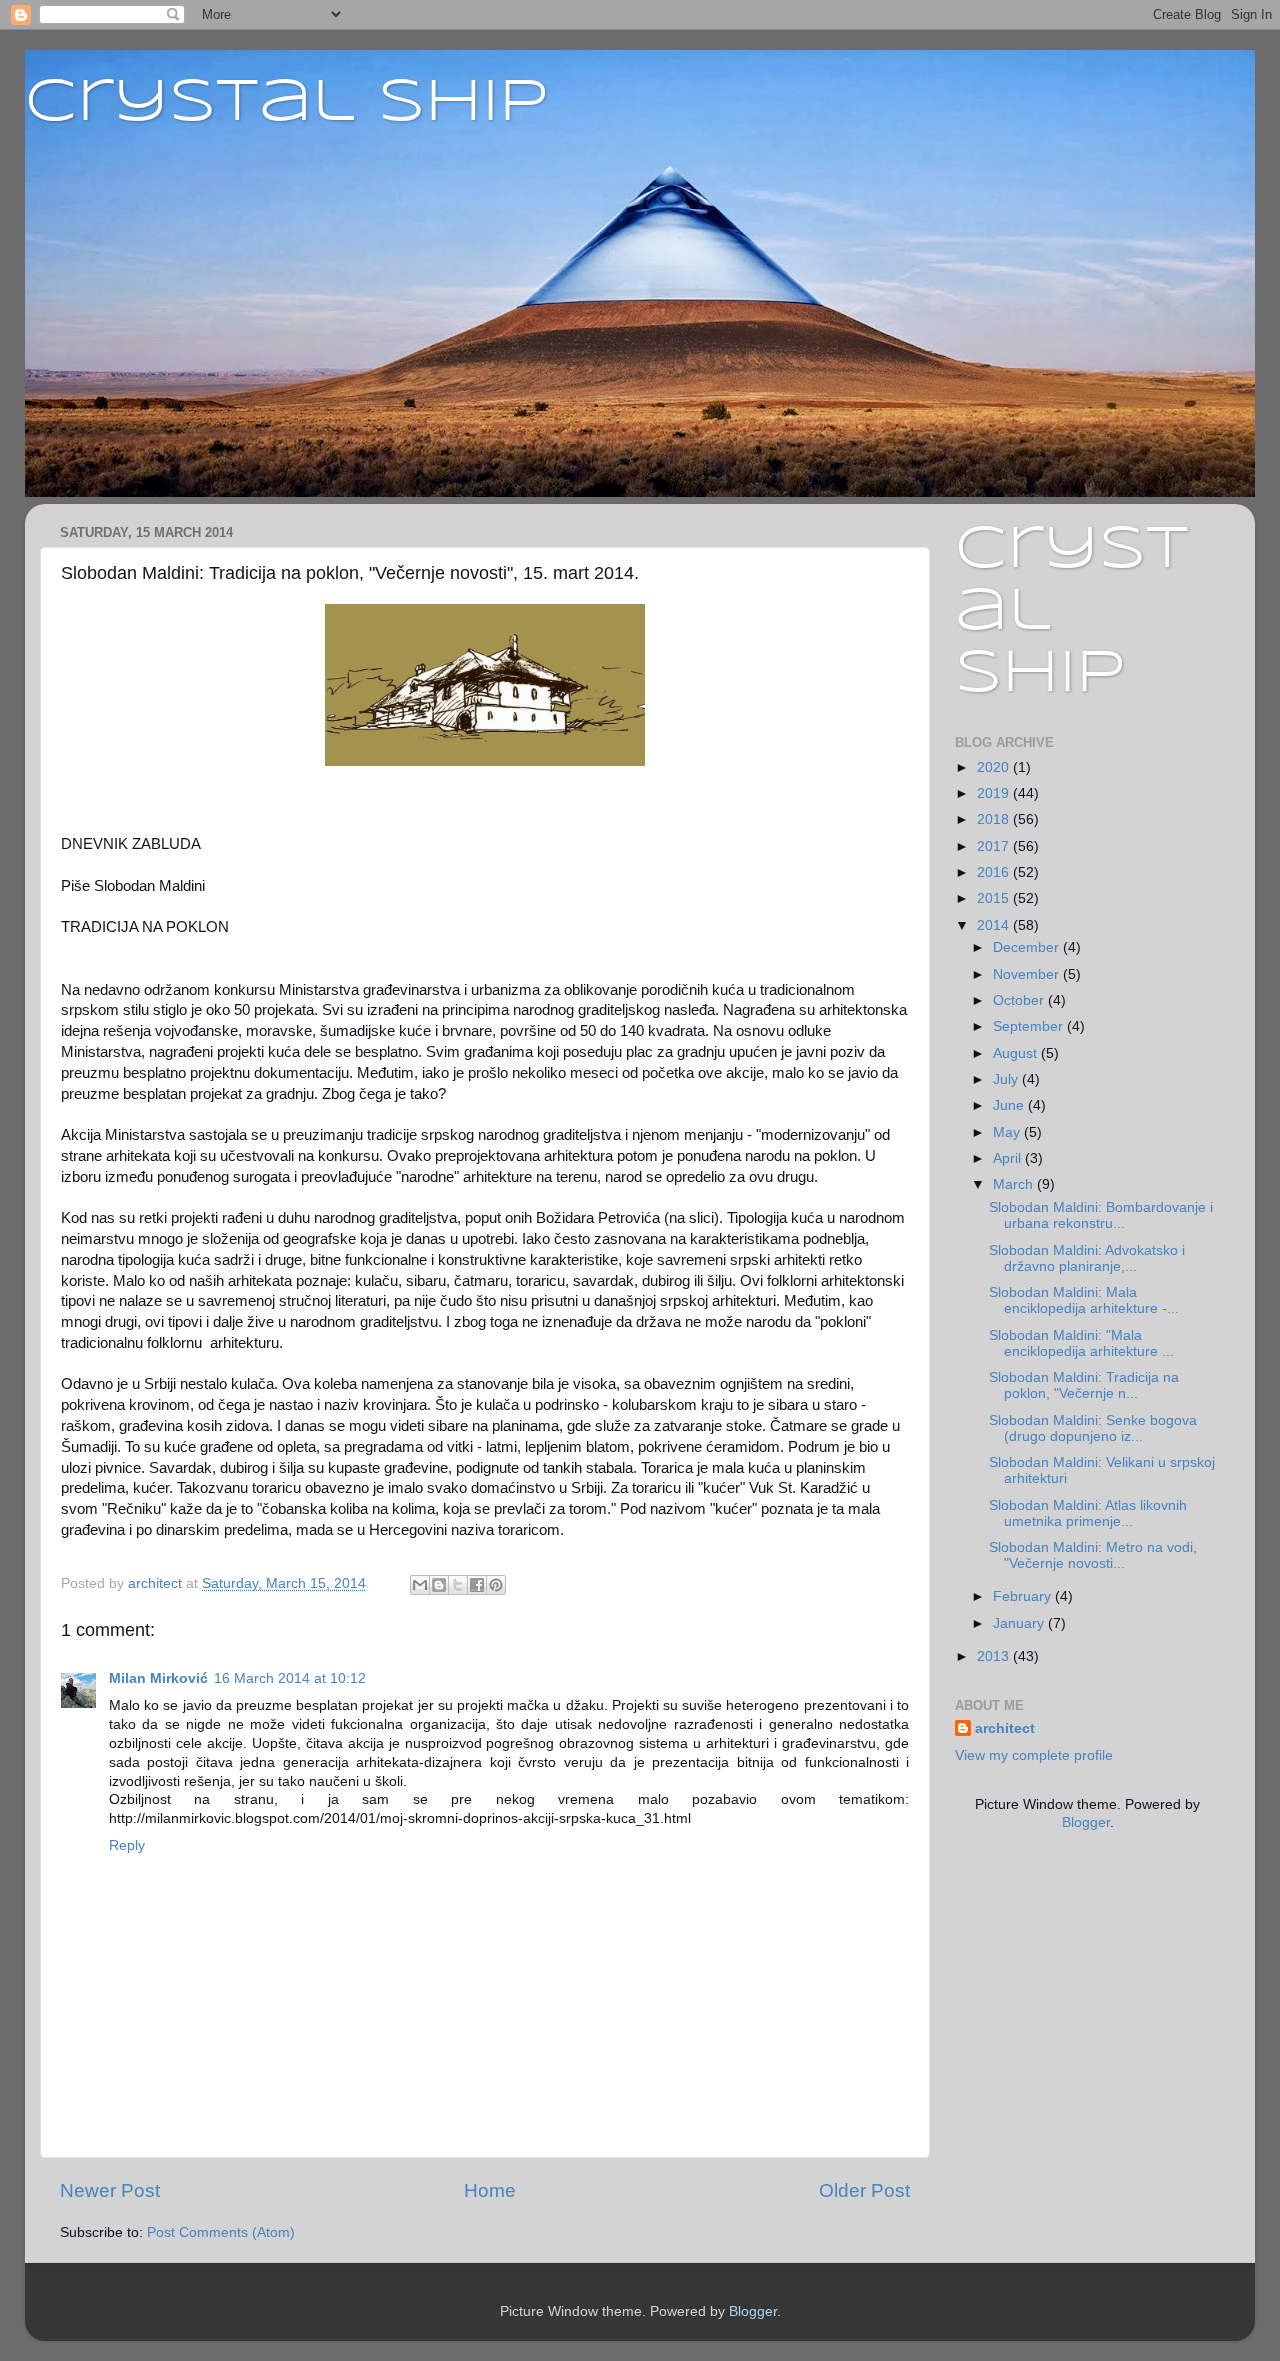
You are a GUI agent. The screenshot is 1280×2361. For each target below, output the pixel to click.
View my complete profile (1034, 1755)
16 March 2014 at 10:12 (290, 1678)
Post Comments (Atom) (221, 2232)
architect (1005, 1728)
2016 (995, 872)
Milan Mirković (158, 1678)
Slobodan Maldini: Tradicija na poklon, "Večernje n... (1084, 1385)
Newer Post (110, 2190)
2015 (995, 898)
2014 (995, 925)
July (1007, 1079)
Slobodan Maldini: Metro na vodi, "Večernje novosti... (1093, 1555)
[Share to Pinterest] (496, 1585)
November (1028, 974)
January (1020, 1623)
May (1008, 1132)
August (1017, 1053)
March (1015, 1184)
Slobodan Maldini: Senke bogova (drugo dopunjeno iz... (1093, 1428)
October (1020, 1000)
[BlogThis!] (439, 1585)
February (1024, 1596)
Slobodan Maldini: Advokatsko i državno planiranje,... (1087, 1258)
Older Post (864, 2190)
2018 (995, 819)
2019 (995, 793)
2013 (995, 1656)
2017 (995, 846)
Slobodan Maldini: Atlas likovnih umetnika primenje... (1088, 1513)
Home (490, 2190)
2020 (995, 767)
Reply (127, 1845)
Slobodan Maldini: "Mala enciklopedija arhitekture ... (1081, 1343)
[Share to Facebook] (477, 1585)
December (1028, 947)
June (1010, 1105)
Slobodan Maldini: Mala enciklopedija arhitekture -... (1084, 1300)
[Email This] (420, 1585)
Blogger (1086, 1822)
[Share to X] (458, 1585)
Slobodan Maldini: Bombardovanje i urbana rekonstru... (1101, 1215)
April (1009, 1158)
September (1030, 1026)
